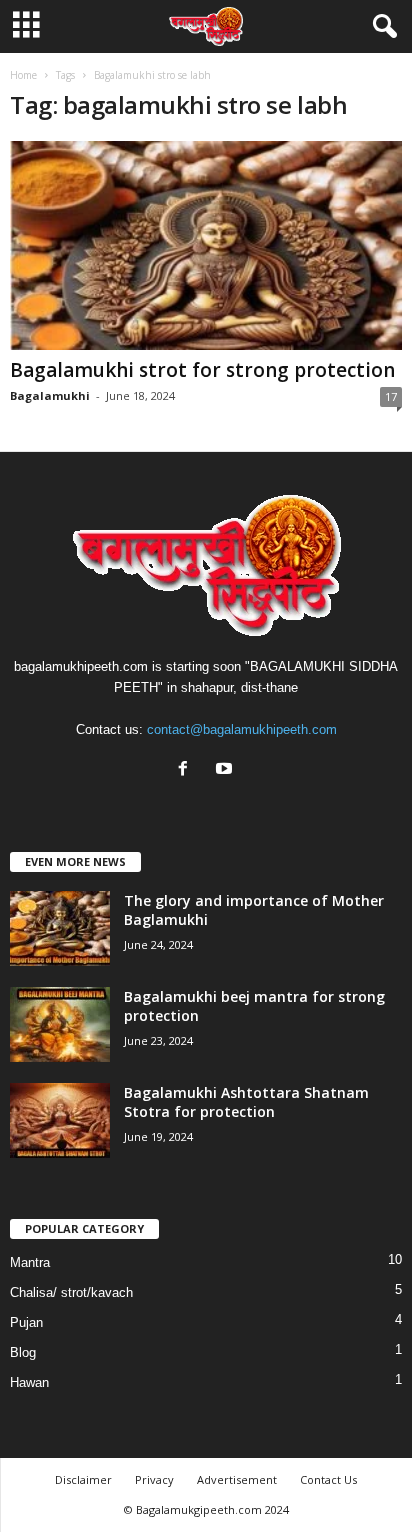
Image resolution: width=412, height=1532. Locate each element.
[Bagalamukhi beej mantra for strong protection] (60, 1024)
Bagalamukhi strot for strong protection (202, 370)
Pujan (26, 1322)
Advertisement (237, 1479)
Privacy (154, 1479)
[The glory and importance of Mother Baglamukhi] (60, 928)
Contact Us (328, 1479)
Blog (23, 1352)
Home (23, 75)
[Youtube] (226, 770)
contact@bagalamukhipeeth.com (242, 729)
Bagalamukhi (50, 395)
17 (391, 396)
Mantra (30, 1262)
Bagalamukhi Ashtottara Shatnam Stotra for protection (246, 1102)
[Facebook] (187, 770)
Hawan (29, 1382)
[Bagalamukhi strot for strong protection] (206, 245)
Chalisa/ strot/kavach (71, 1292)
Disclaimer (83, 1479)
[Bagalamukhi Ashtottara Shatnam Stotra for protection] (60, 1120)
